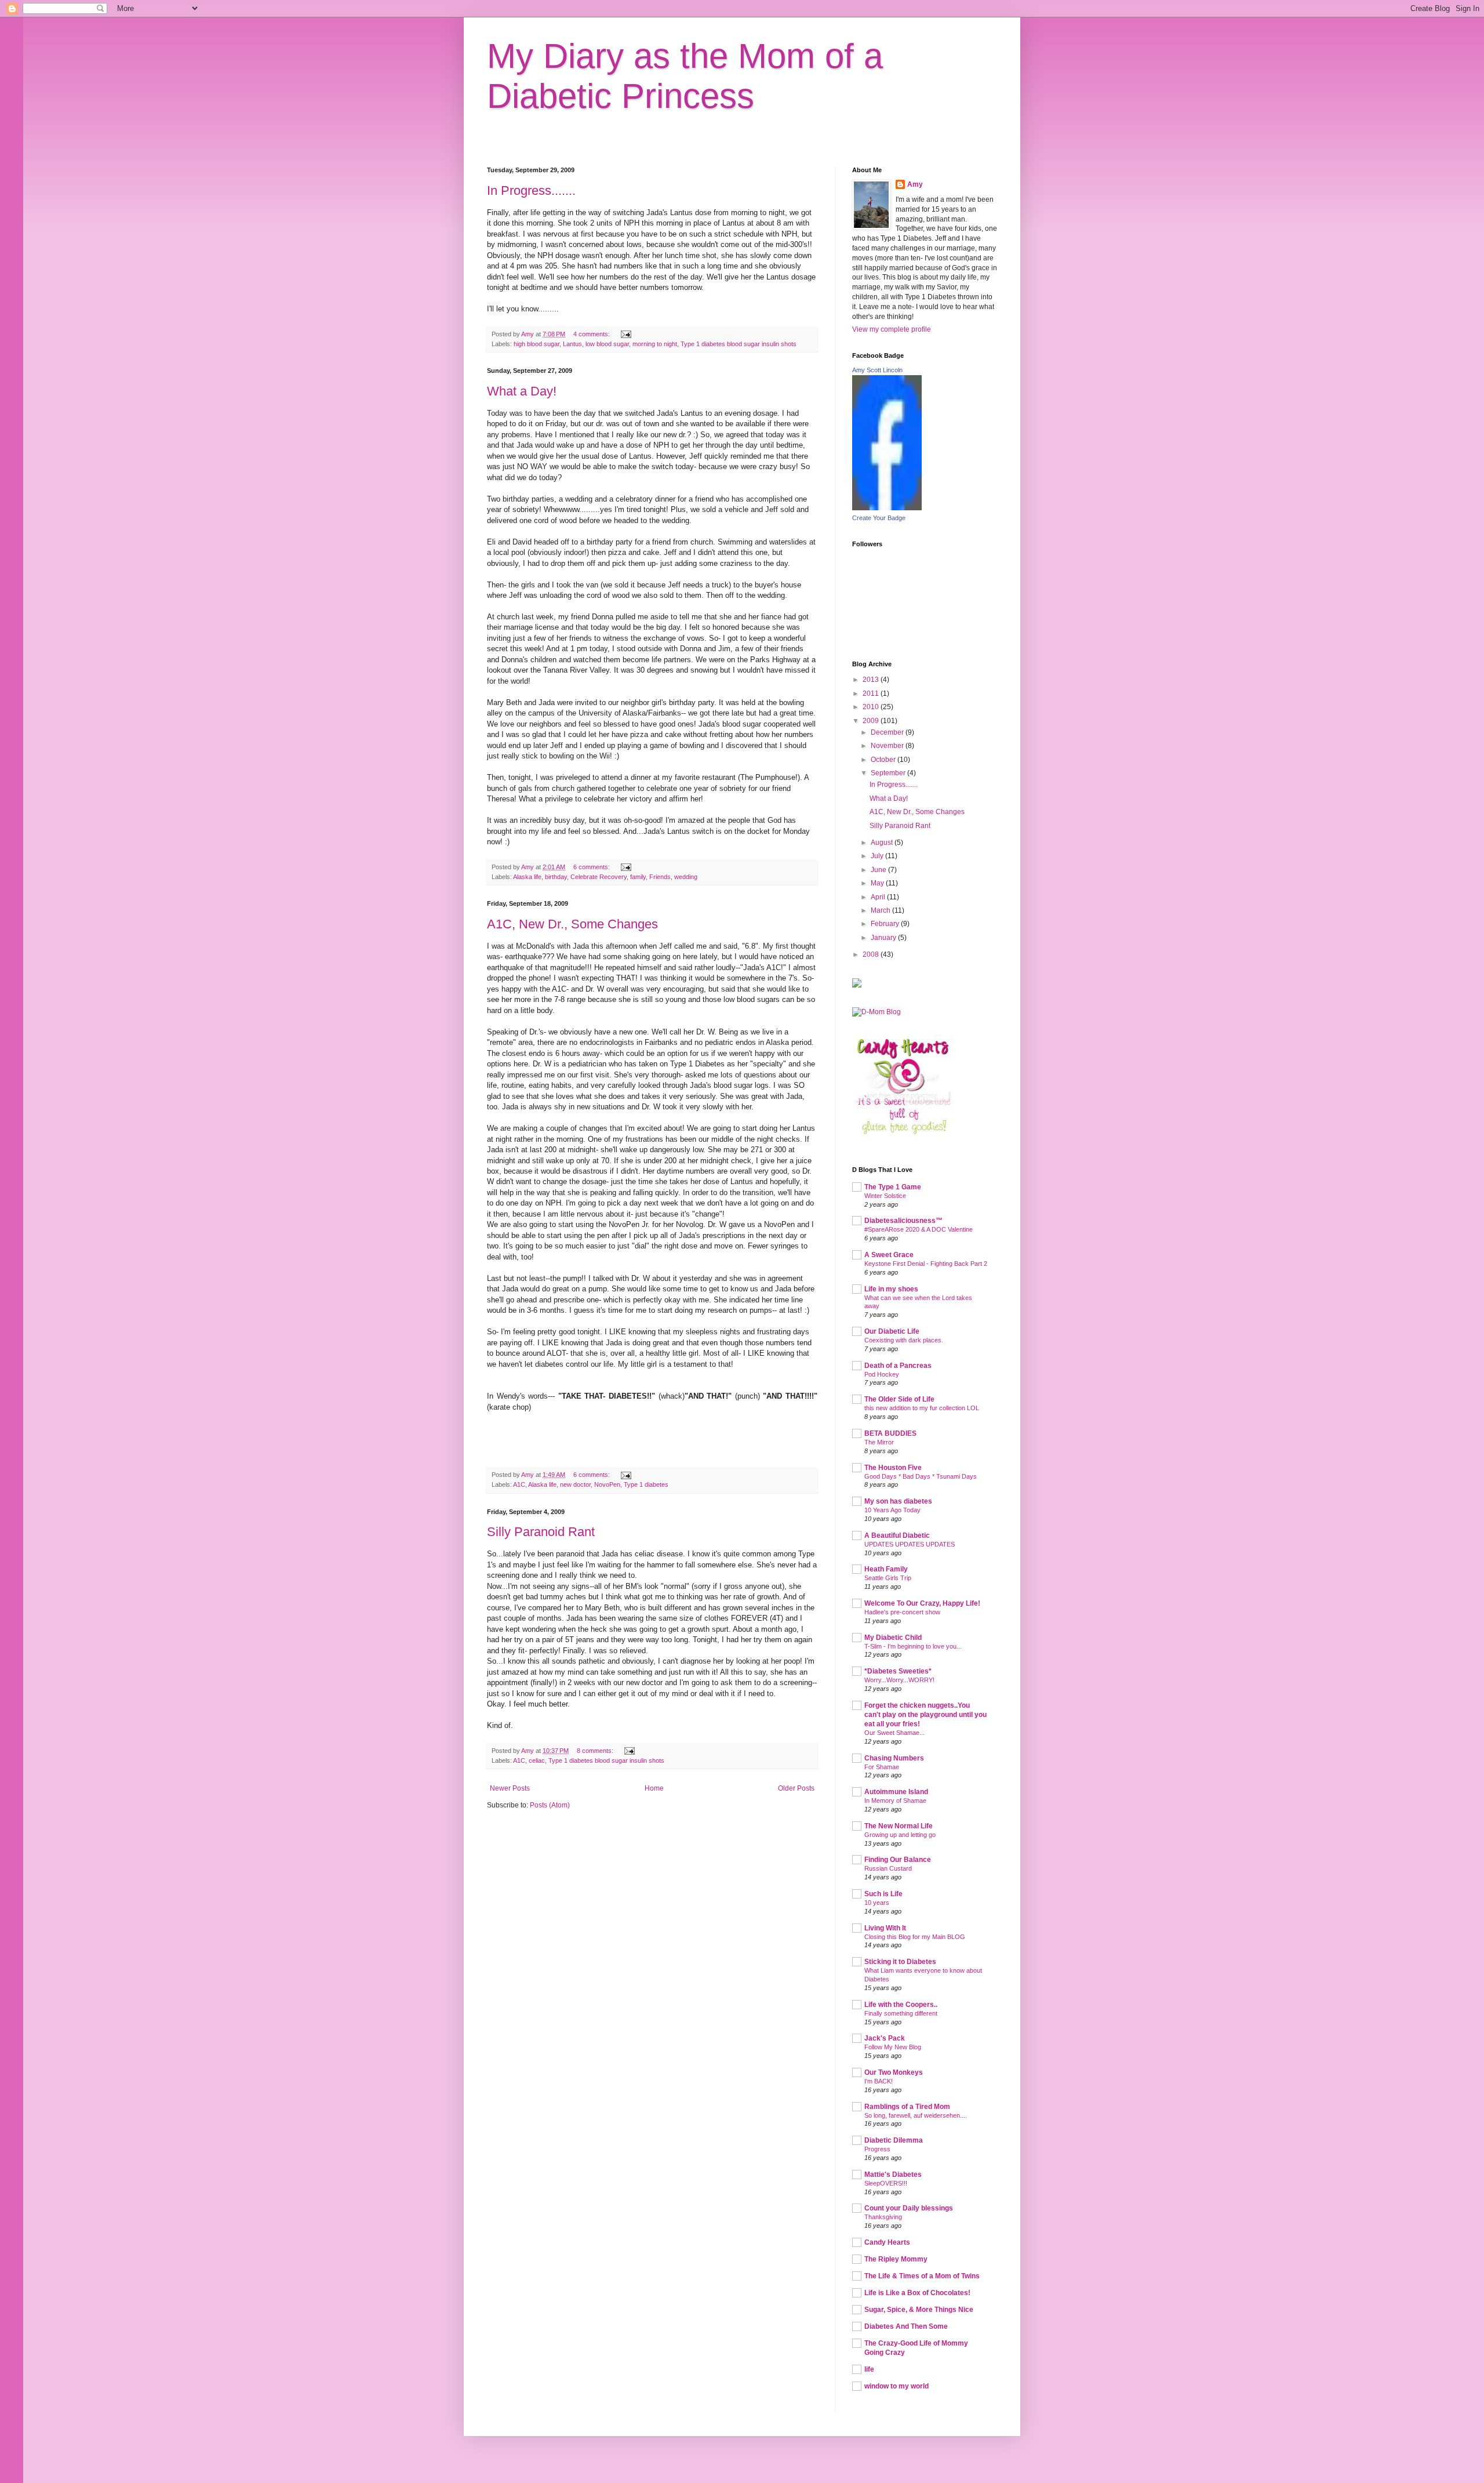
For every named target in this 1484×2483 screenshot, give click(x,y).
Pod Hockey (882, 1374)
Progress (877, 2149)
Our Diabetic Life (892, 1331)
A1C (519, 1484)
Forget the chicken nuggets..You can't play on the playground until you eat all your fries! (925, 1715)
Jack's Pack (885, 2038)
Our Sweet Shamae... (894, 1733)
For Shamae (882, 1767)
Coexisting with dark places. (904, 1340)
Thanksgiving (883, 2217)
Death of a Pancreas (898, 1366)
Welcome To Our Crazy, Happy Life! (922, 1603)
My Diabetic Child (893, 1638)
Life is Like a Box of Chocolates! (917, 2293)
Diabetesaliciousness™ (903, 1221)
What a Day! (522, 391)
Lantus (572, 344)
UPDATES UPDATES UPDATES (910, 1544)
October (884, 760)
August (883, 843)
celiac (537, 1760)
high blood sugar (537, 344)
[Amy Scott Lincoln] (887, 508)
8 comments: (596, 1751)
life (869, 2369)
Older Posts (796, 1788)
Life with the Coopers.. (901, 2005)
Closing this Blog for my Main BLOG (915, 1937)
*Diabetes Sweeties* (898, 1671)
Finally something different (901, 2013)
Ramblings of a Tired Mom (907, 2107)
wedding (686, 877)
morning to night (655, 344)
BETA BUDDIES (890, 1433)
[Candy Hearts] (903, 1134)
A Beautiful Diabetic (897, 1535)
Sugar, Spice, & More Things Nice (919, 2310)
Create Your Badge (879, 518)
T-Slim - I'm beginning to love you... (913, 1646)
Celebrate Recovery (599, 877)
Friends (660, 877)
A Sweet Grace (889, 1255)
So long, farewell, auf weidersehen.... (916, 2115)
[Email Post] (625, 334)
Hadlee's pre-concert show (902, 1612)
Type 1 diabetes (646, 1484)
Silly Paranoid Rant (541, 1532)
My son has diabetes (898, 1501)
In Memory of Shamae (895, 1800)
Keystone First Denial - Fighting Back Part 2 (926, 1264)
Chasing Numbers (894, 1758)
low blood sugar (607, 344)
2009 (872, 721)
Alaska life (527, 877)
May (878, 883)
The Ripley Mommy (896, 2259)
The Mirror (879, 1442)
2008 (872, 954)
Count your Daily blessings (909, 2208)
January (884, 938)
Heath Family (886, 1569)
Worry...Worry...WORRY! (899, 1680)
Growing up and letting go (900, 1835)
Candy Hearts (887, 2242)
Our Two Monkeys (894, 2072)
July (878, 856)
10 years (877, 1903)
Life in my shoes (891, 1289)
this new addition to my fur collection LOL (922, 1408)
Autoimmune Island (896, 1792)
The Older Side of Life (899, 1399)
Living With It (885, 1928)
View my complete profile (892, 329)
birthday (556, 877)
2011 (872, 694)
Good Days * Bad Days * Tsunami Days (921, 1476)
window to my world (896, 2386)
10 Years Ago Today (892, 1510)
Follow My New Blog (893, 2047)
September (889, 773)
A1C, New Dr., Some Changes (572, 924)
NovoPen (607, 1484)
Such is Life (883, 1894)
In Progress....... (531, 190)
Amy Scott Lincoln (877, 370)
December (888, 732)
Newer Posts (510, 1788)
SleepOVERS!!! (886, 2183)
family (638, 877)
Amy (915, 184)
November (888, 746)
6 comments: (592, 867)
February (886, 924)
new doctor (575, 1484)
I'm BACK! (879, 2081)
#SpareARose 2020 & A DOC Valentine (919, 1229)
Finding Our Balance (898, 1860)
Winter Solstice (885, 1196)
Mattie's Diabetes (893, 2175)
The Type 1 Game (893, 1187)
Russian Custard (888, 1868)
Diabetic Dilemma (894, 2140)
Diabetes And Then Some (906, 2326)
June (879, 870)
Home (654, 1788)
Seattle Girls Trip (888, 1578)
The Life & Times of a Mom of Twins (922, 2276)
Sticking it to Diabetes (900, 1962)
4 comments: (592, 334)
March (881, 910)
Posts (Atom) (550, 1805)
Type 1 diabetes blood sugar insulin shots (739, 344)
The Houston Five (893, 1468)
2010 (872, 707)
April (879, 897)
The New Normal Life (899, 1826)
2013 (872, 680)
